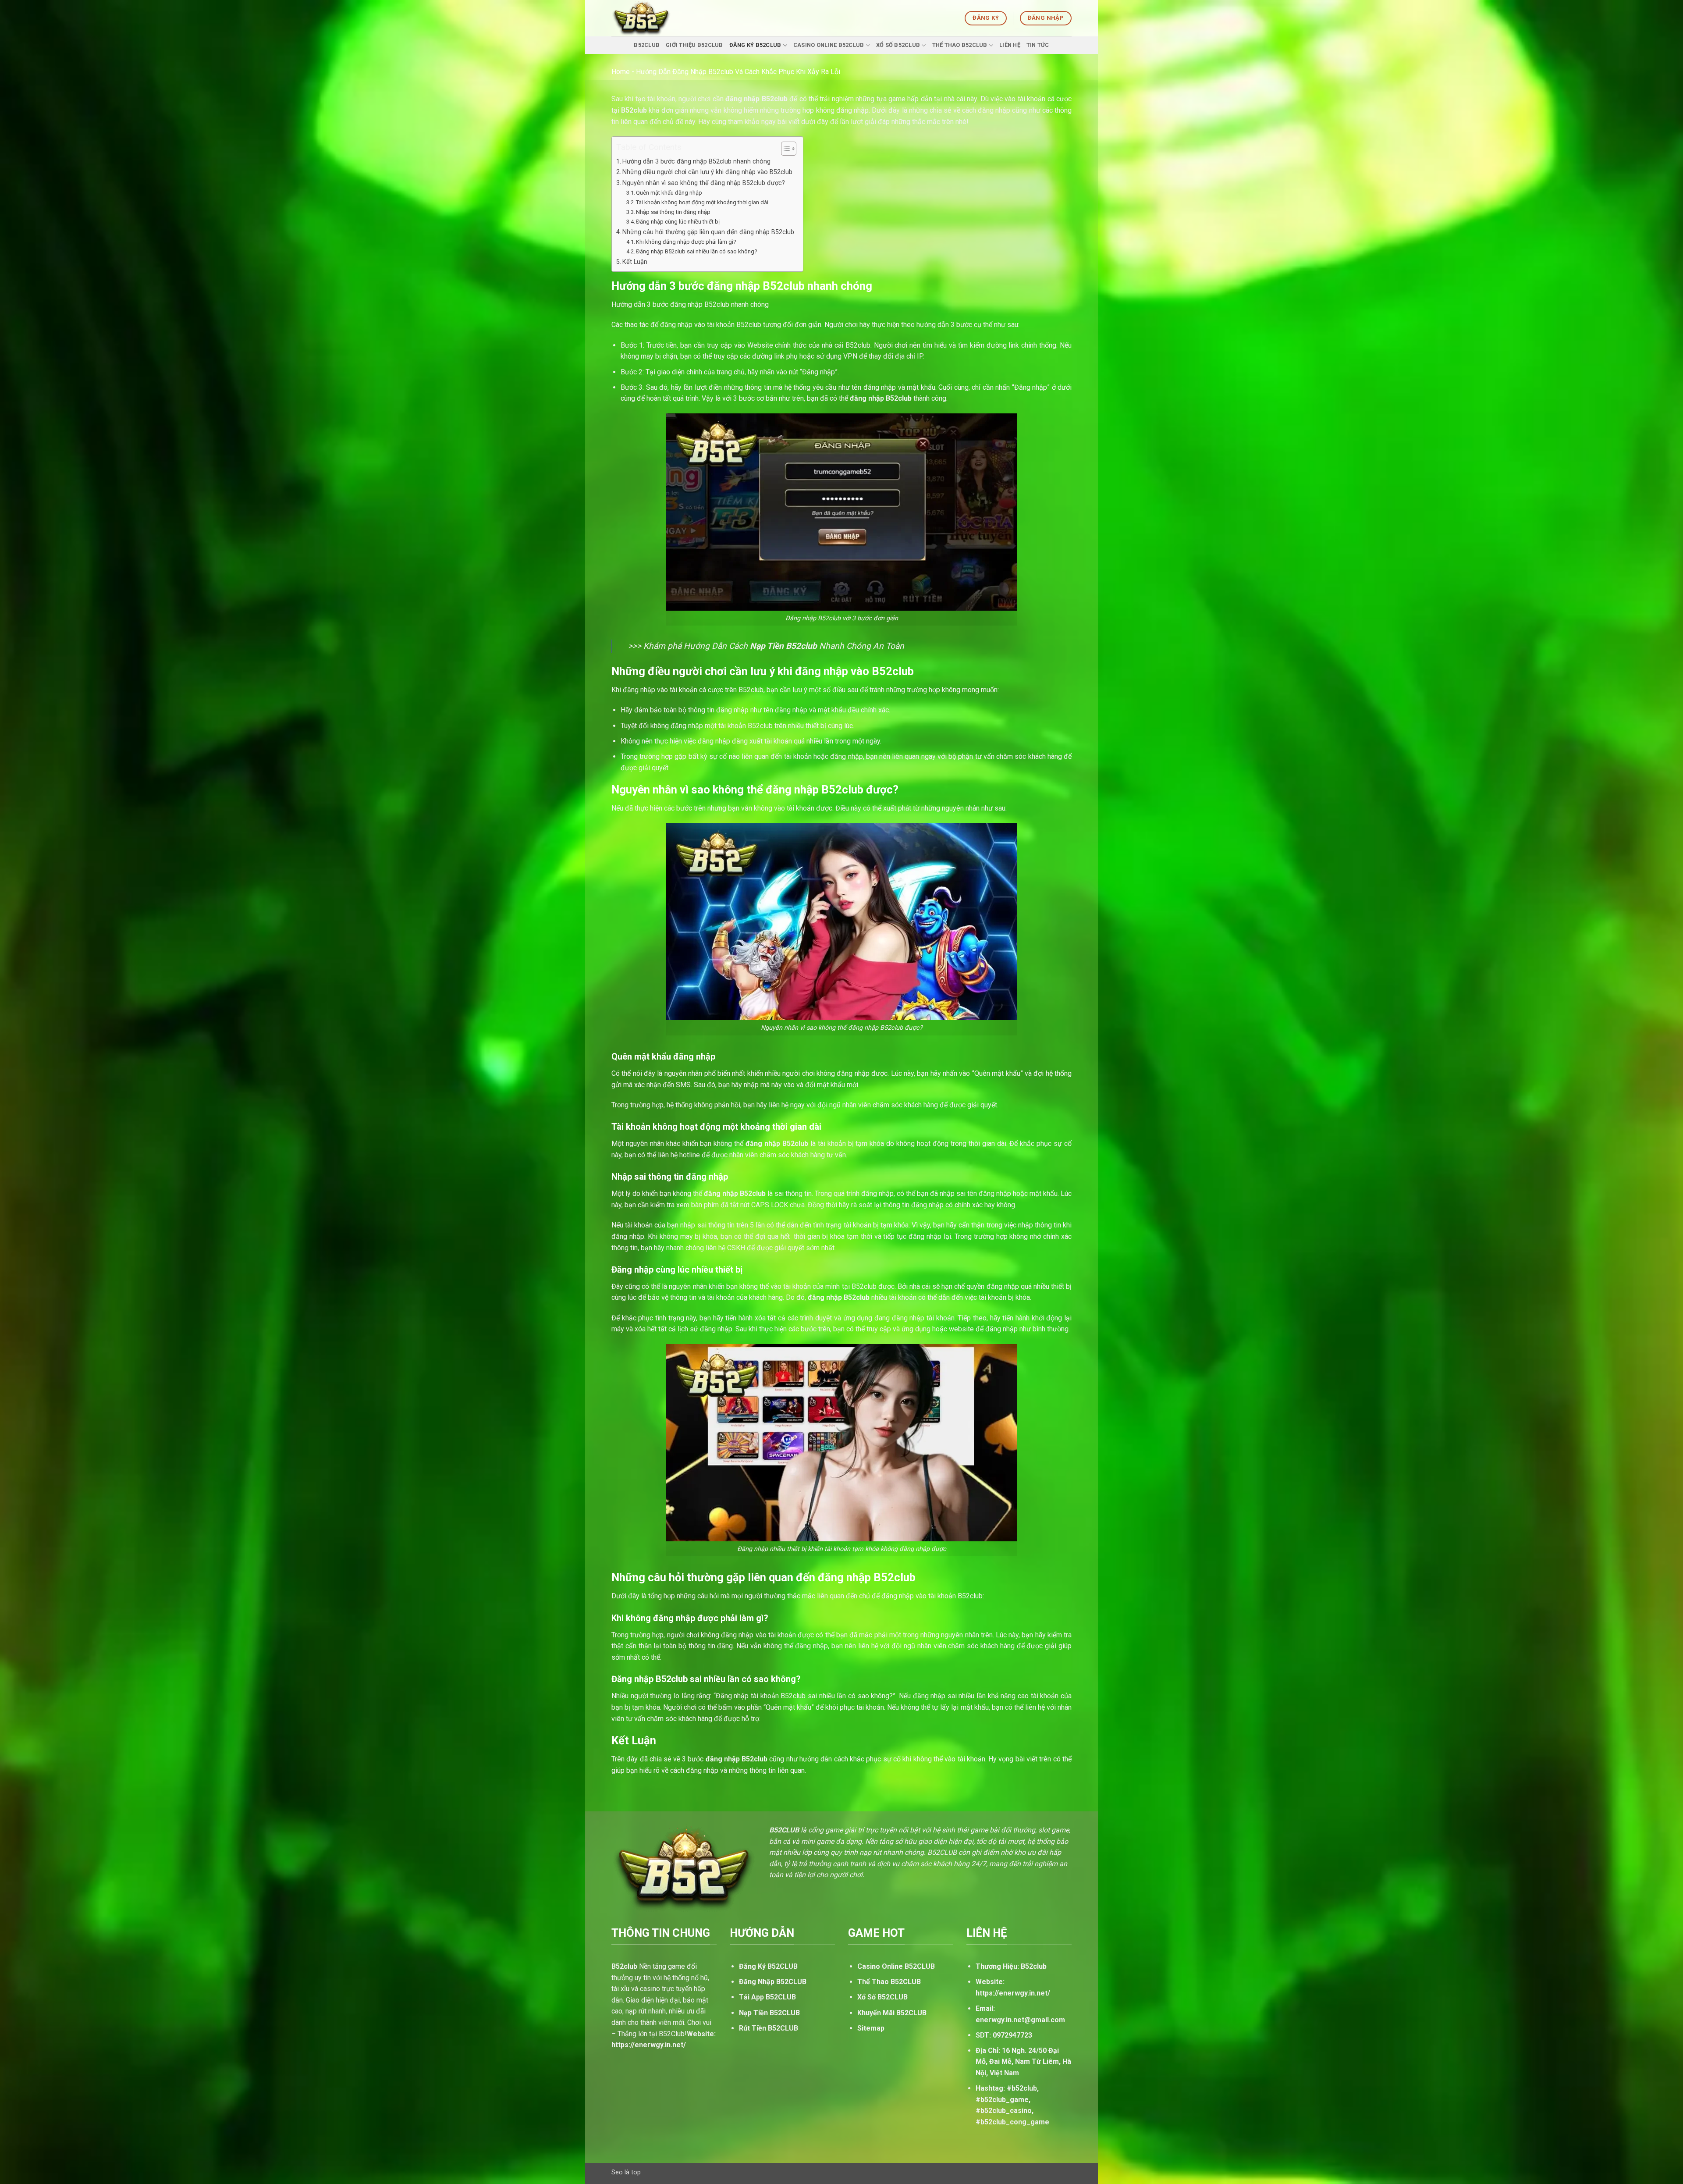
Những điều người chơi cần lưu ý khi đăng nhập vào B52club (707, 172)
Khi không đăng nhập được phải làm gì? (686, 242)
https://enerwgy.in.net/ (1013, 1993)
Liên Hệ (1010, 45)
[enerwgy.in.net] (650, 18)
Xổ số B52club (898, 45)
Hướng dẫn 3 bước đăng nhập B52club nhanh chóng (696, 162)
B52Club (647, 45)
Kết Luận (635, 262)
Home (621, 72)
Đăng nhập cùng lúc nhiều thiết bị (678, 222)
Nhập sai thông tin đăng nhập (673, 212)
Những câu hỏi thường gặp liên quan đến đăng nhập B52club (708, 232)
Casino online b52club (829, 45)
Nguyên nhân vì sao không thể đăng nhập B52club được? (704, 183)
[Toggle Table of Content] (784, 149)
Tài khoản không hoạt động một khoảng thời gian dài (702, 202)
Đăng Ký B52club (755, 45)
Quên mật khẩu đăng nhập (669, 193)
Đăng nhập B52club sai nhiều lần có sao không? (697, 251)
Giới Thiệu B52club (694, 45)
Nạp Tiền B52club (783, 646)
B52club (634, 110)
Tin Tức (1038, 45)
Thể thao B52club (960, 45)
